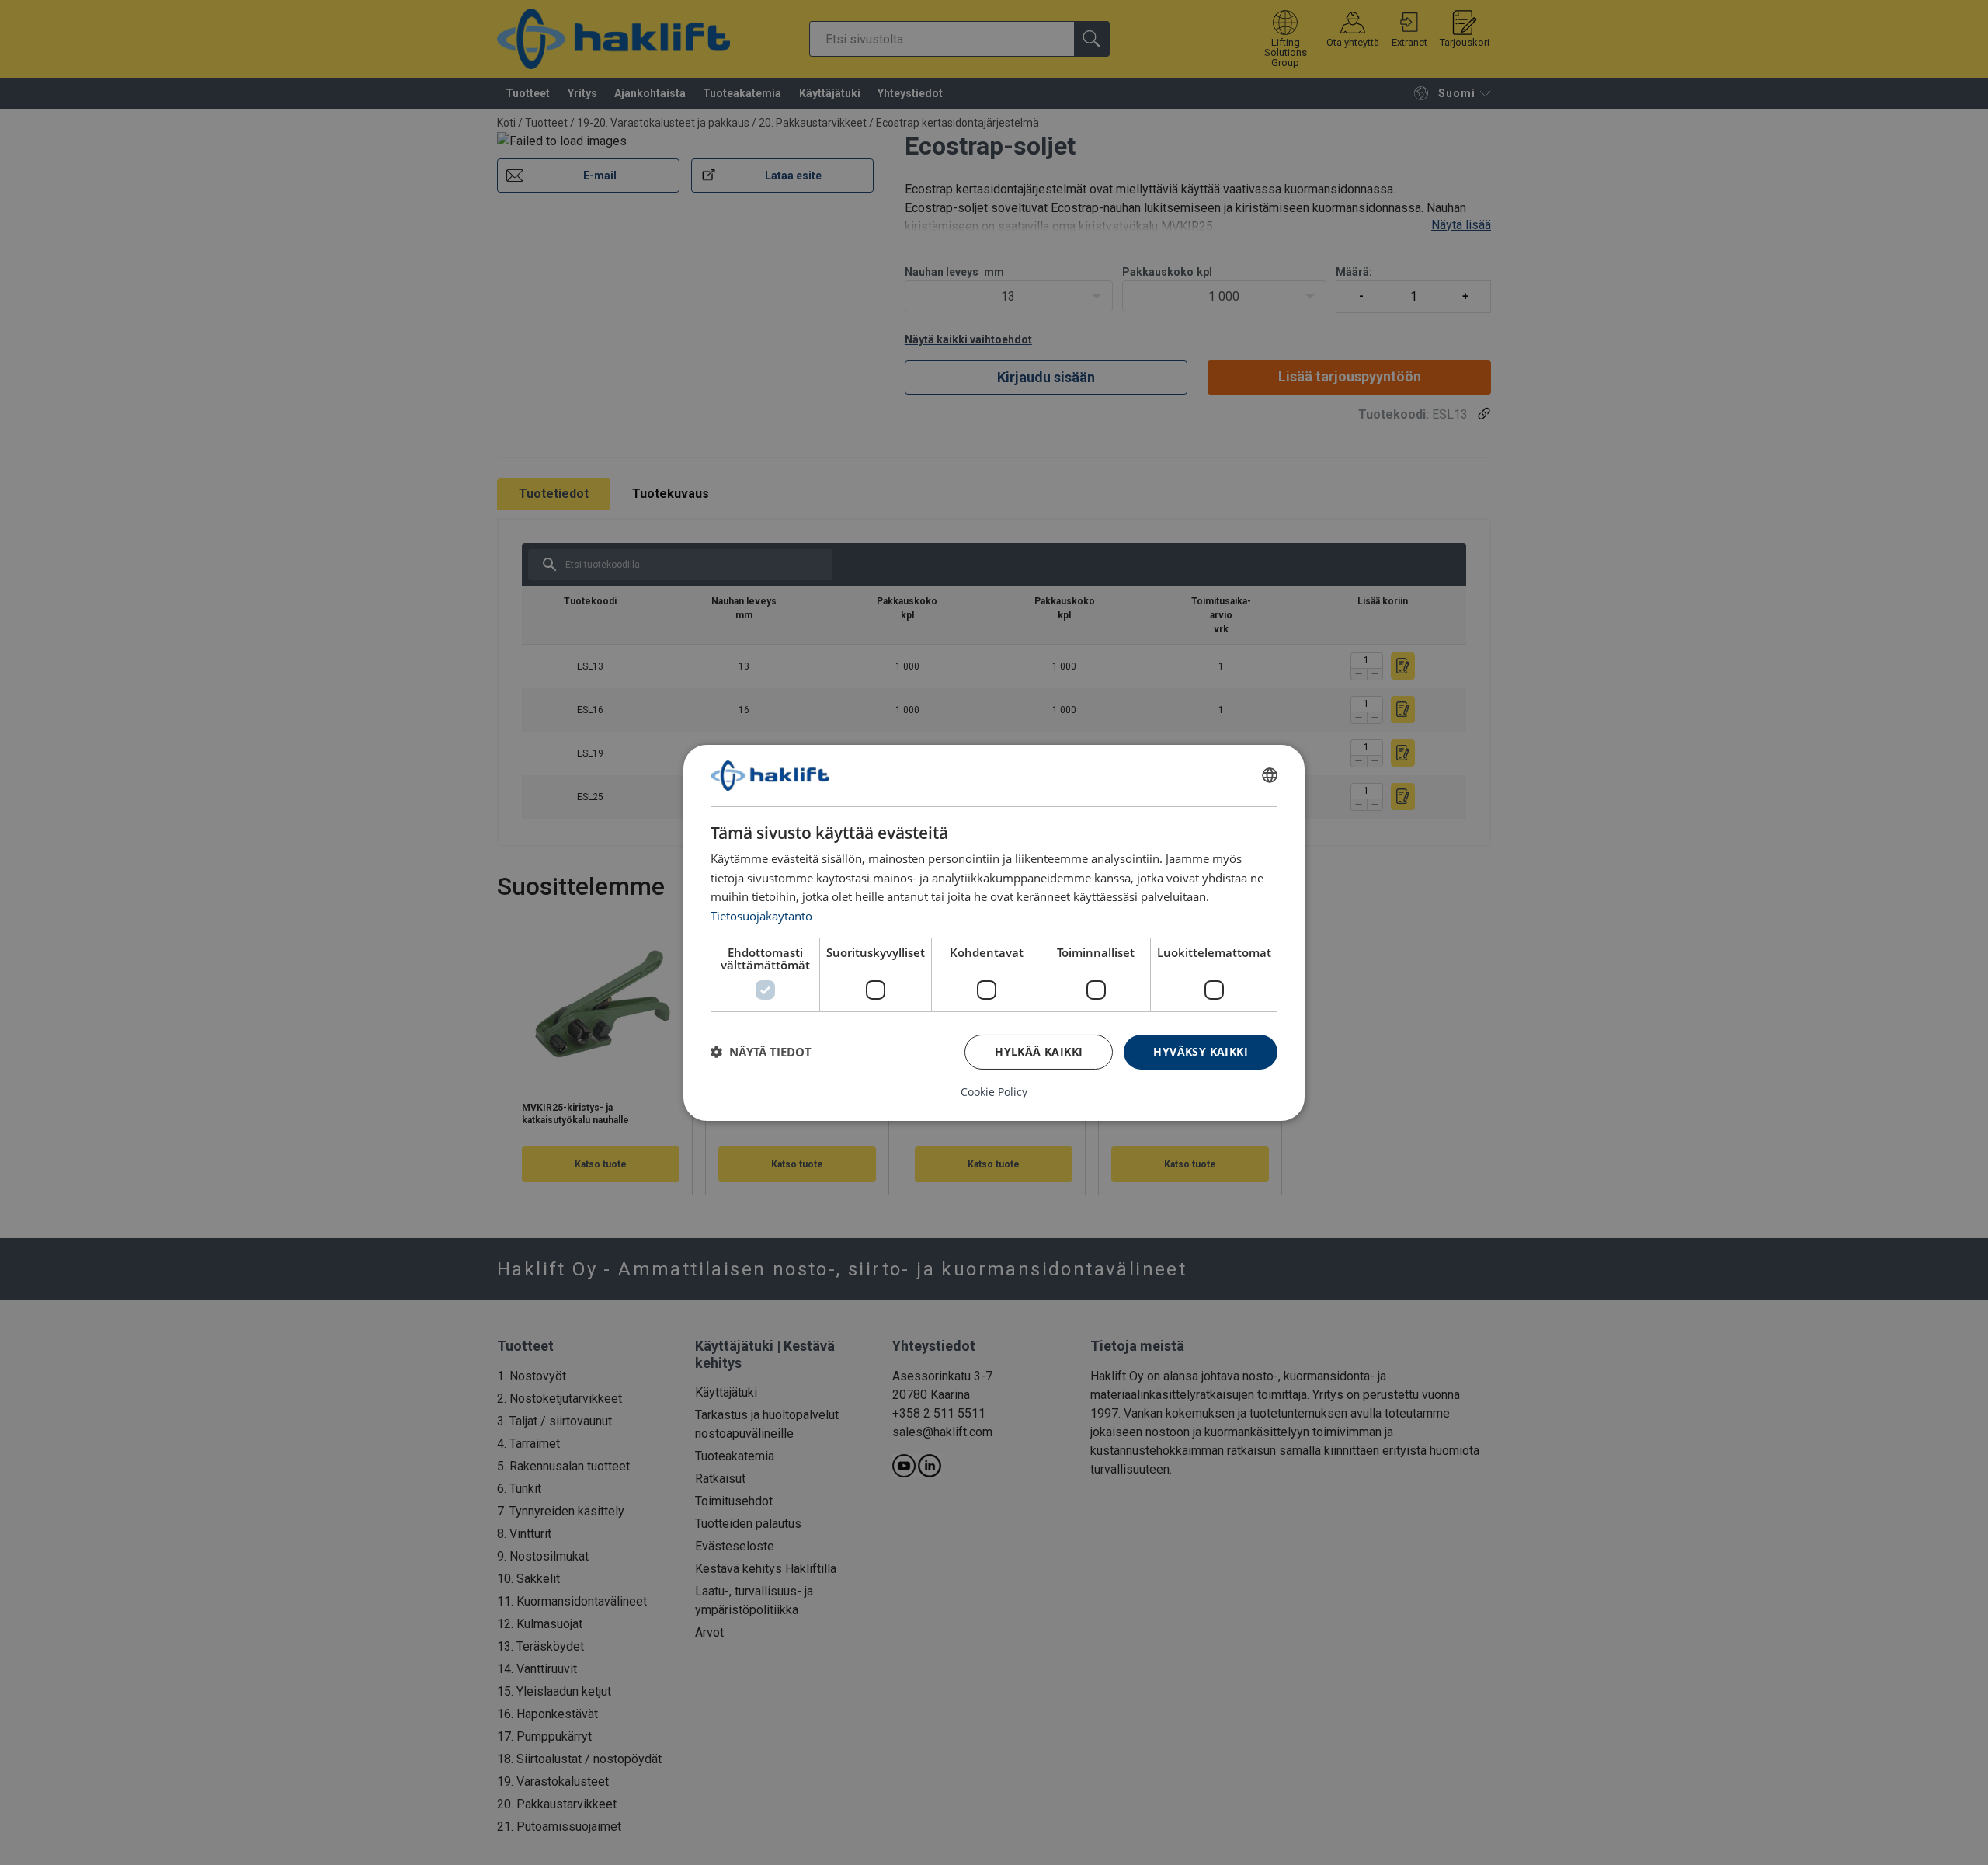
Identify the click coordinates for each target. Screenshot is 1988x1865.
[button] (761, 1052)
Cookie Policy (994, 1092)
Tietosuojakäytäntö (761, 916)
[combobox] (1270, 775)
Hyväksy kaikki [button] (1201, 1051)
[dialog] (994, 932)
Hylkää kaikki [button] (1039, 1051)
